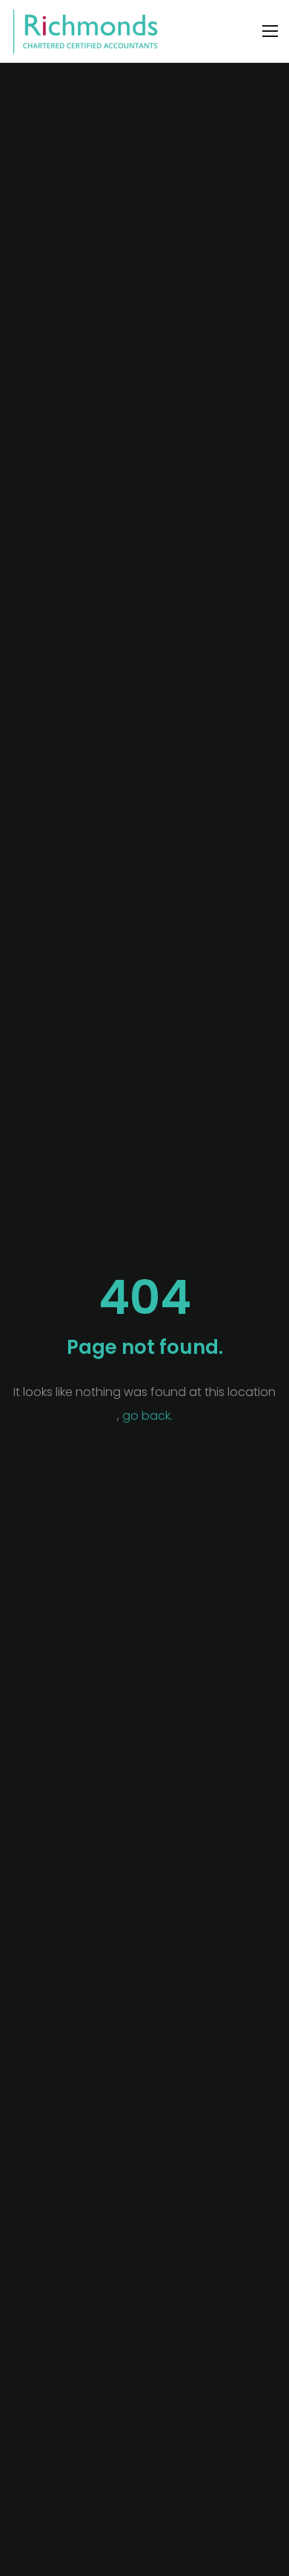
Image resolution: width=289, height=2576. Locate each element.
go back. (147, 1416)
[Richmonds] (85, 31)
